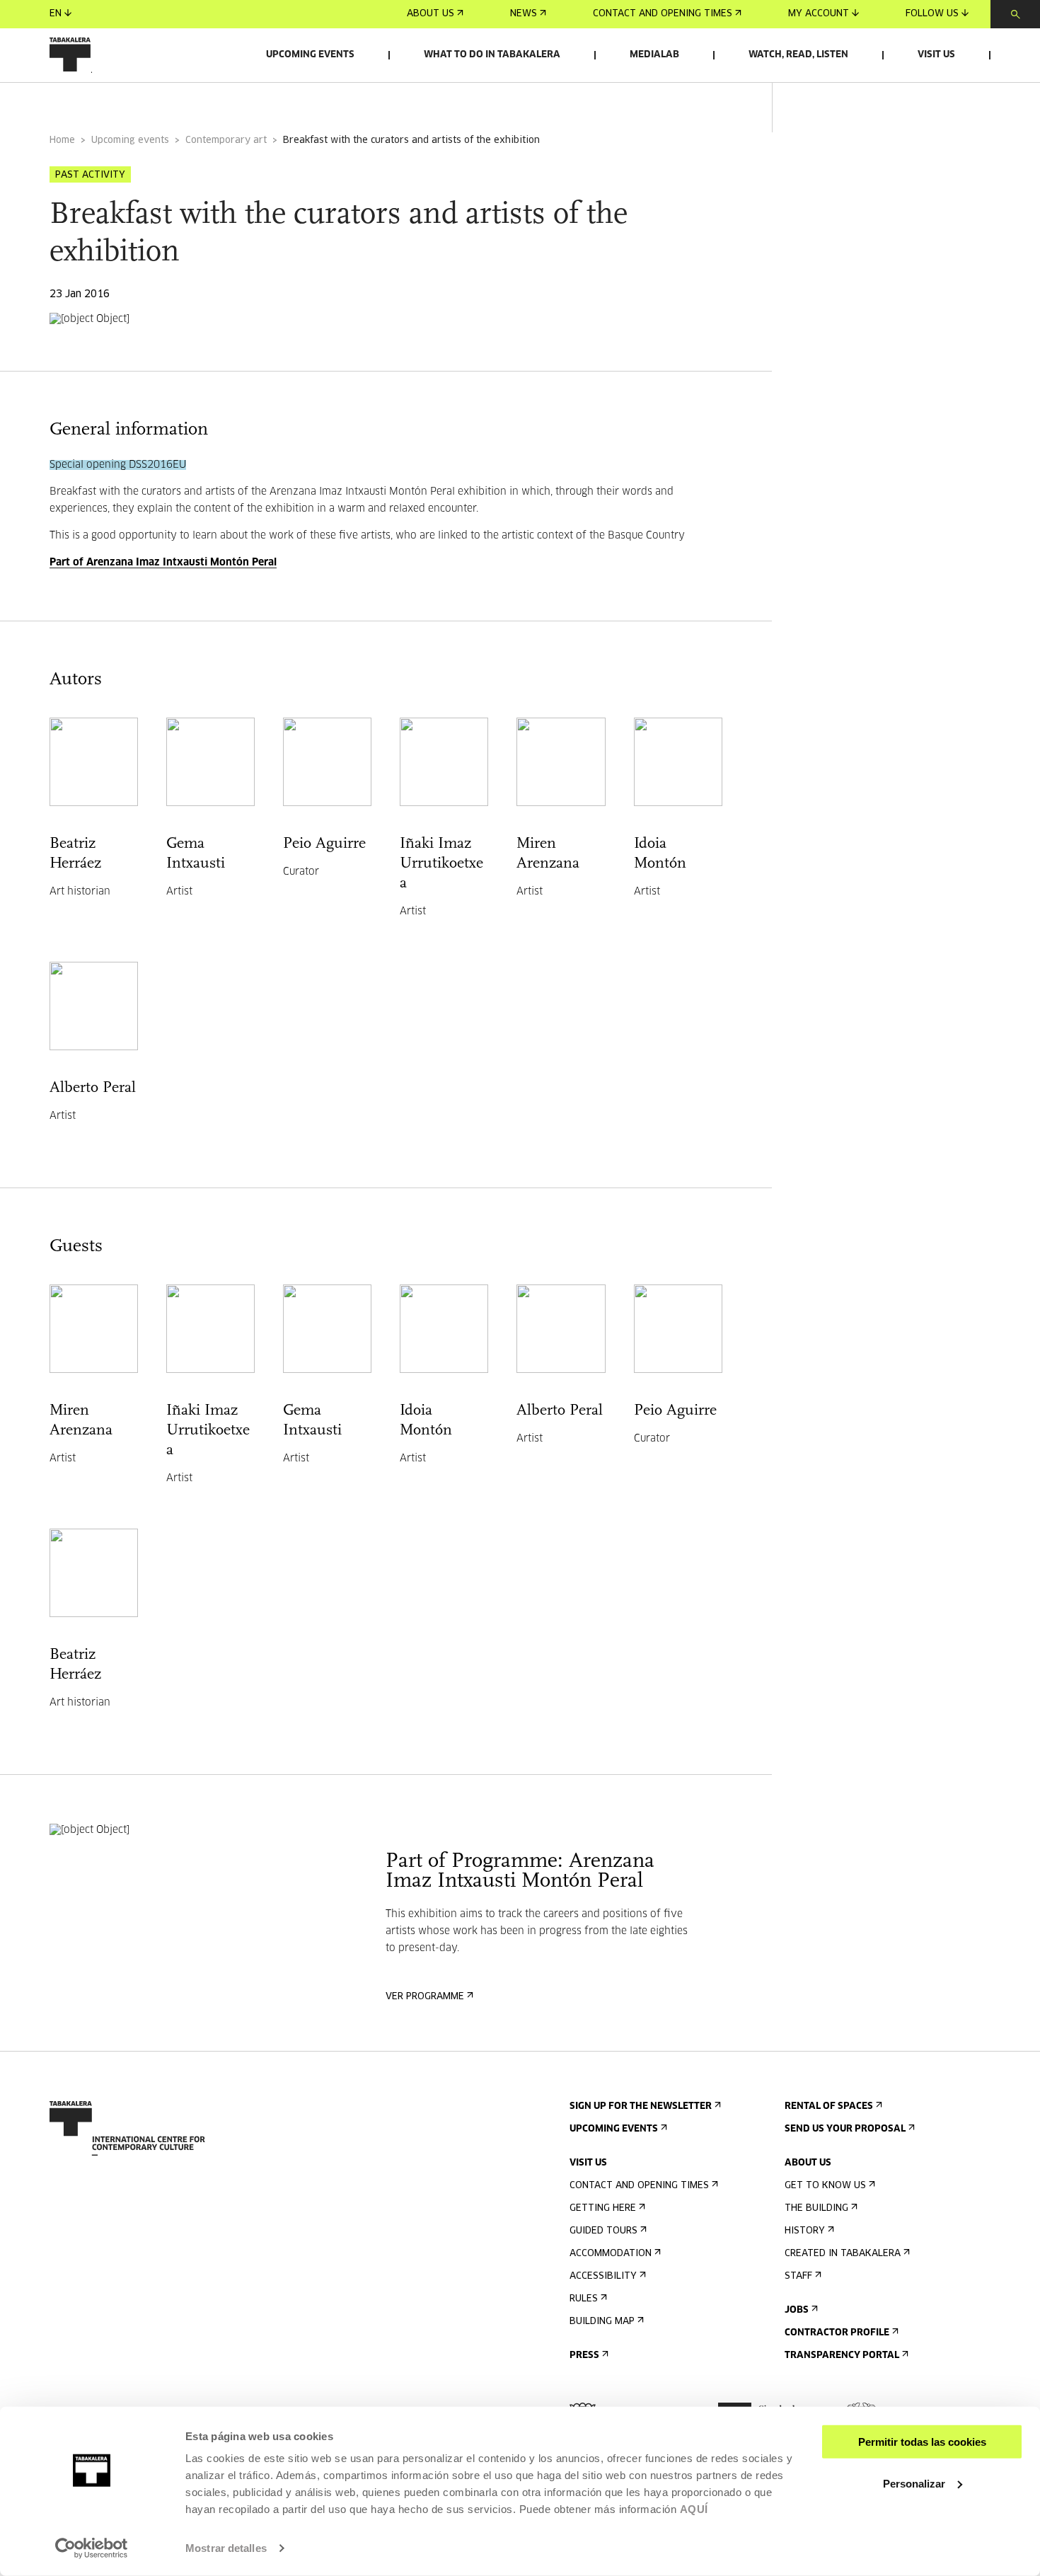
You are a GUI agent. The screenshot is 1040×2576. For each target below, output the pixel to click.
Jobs (797, 2310)
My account (819, 14)
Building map (602, 2322)
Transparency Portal (842, 2356)
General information (105, 102)
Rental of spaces (829, 2106)
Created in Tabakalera (843, 2254)
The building (816, 2208)
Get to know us (825, 2186)
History (805, 2231)
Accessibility (603, 2276)
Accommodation (611, 2254)
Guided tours (603, 2231)
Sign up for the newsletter (641, 2106)
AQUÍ (694, 2509)
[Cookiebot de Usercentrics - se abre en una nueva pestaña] (92, 2548)
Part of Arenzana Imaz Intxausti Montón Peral (163, 563)
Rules (584, 2299)
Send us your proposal (845, 2129)
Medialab (654, 55)
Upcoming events (310, 55)
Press (584, 2356)
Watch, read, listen (798, 55)
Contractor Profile (837, 2333)
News (524, 14)
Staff (798, 2276)
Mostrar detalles (226, 2548)
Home (62, 140)
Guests (285, 102)
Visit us (936, 55)
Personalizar (914, 2483)
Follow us (932, 14)
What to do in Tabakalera (492, 55)
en (56, 14)
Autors (214, 102)
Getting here (603, 2208)
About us (431, 14)
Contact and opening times (663, 14)
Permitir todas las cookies (922, 2442)
